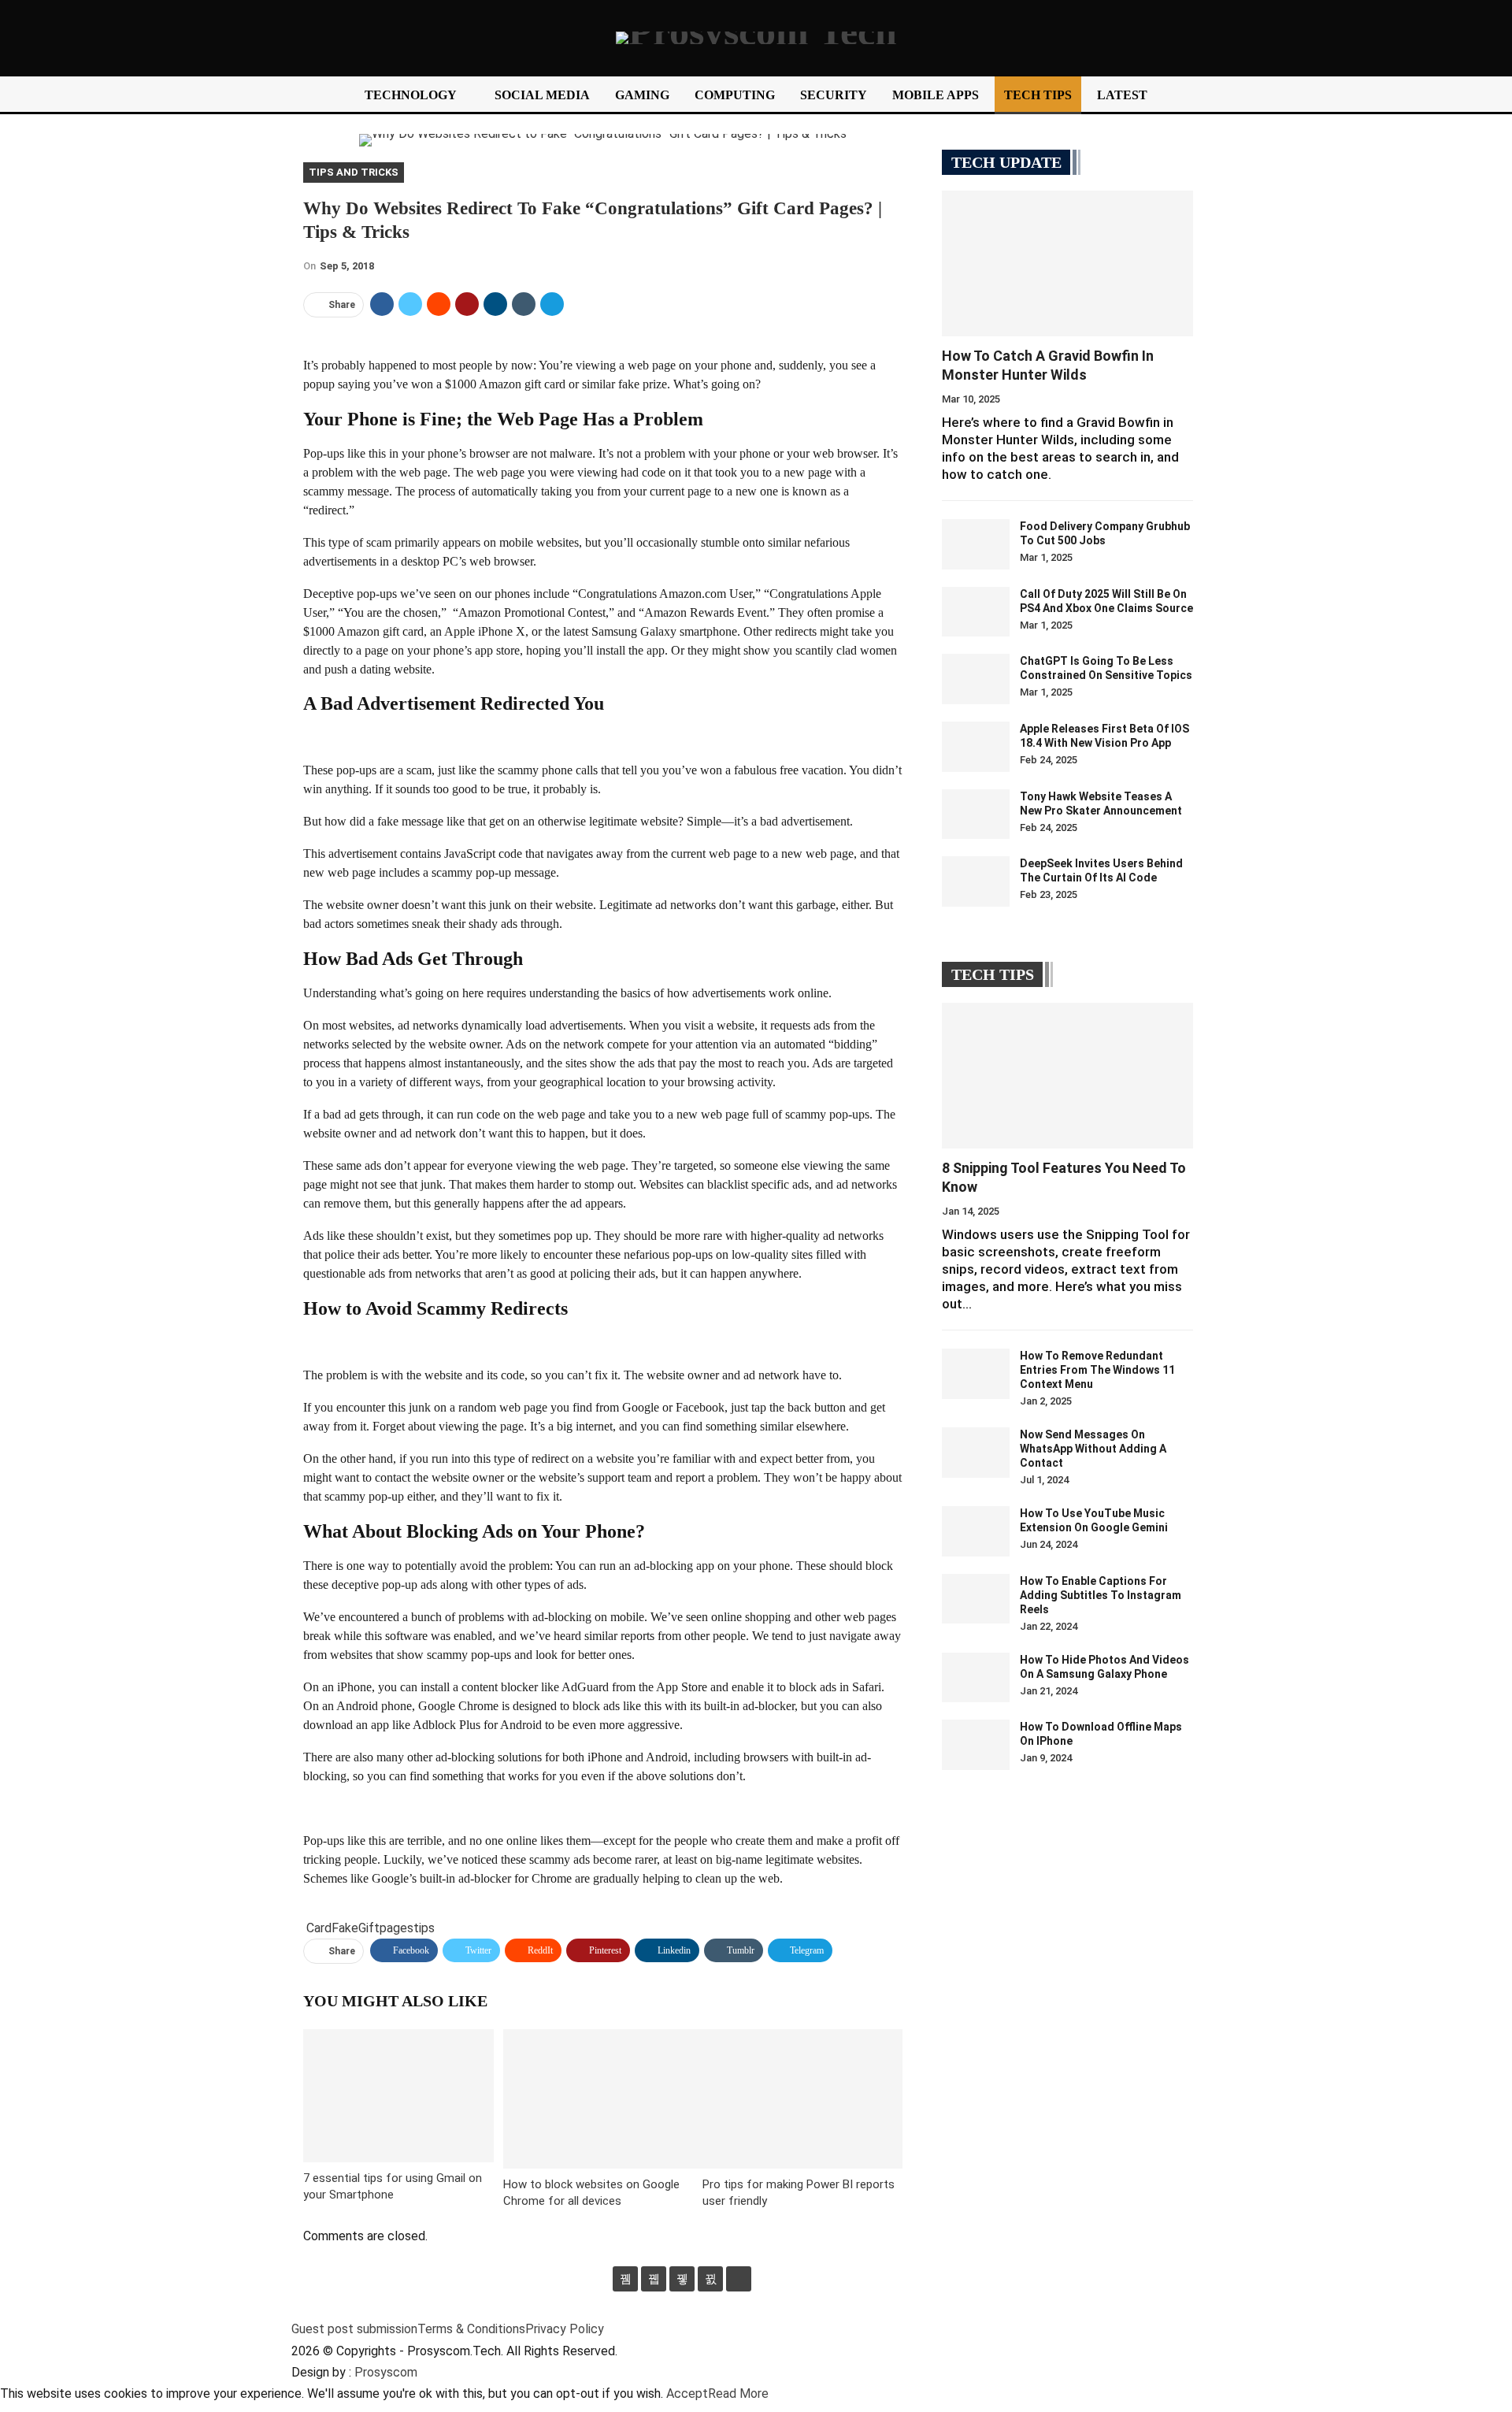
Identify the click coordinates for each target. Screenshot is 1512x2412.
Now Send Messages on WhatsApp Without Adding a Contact (1093, 1449)
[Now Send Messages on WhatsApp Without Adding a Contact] (976, 1453)
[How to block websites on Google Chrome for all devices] (603, 2099)
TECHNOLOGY (411, 95)
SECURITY (834, 95)
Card (319, 1928)
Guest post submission (354, 2329)
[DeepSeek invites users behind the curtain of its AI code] (976, 881)
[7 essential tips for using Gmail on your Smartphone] (398, 2096)
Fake (345, 1928)
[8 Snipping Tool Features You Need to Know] (1067, 1076)
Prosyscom (386, 2372)
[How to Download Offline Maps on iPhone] (976, 1745)
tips (424, 1928)
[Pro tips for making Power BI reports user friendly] (802, 2099)
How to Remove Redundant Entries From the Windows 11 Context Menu (1097, 1370)
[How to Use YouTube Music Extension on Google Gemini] (976, 1531)
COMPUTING (735, 95)
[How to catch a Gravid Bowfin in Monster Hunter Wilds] (1067, 263)
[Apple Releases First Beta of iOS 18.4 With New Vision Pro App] (976, 747)
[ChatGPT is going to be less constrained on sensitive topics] (976, 679)
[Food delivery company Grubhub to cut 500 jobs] (976, 544)
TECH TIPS (1038, 95)
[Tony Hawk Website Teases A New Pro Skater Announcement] (976, 815)
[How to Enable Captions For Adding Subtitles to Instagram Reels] (976, 1599)
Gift (369, 1928)
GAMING (642, 95)
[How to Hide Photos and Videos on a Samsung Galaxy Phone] (976, 1678)
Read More (738, 2393)
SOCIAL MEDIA (542, 95)
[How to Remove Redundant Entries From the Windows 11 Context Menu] (976, 1374)
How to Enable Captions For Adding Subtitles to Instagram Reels (1101, 1595)
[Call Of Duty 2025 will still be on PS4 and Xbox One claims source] (976, 612)
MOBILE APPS (936, 95)
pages (397, 1928)
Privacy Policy (565, 2329)
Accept (687, 2393)
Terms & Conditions (471, 2329)
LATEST (1122, 95)
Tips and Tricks (354, 172)
